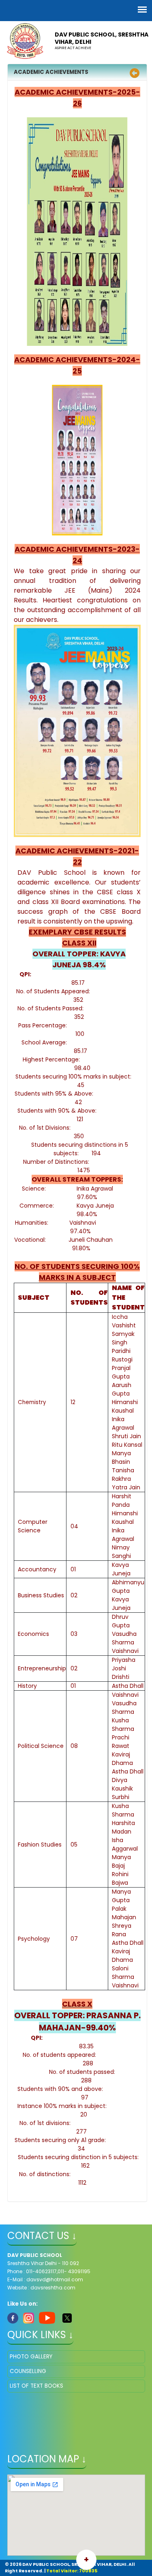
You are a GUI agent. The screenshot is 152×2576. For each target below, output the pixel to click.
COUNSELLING (28, 2371)
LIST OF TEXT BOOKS (36, 2386)
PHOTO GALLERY (31, 2357)
